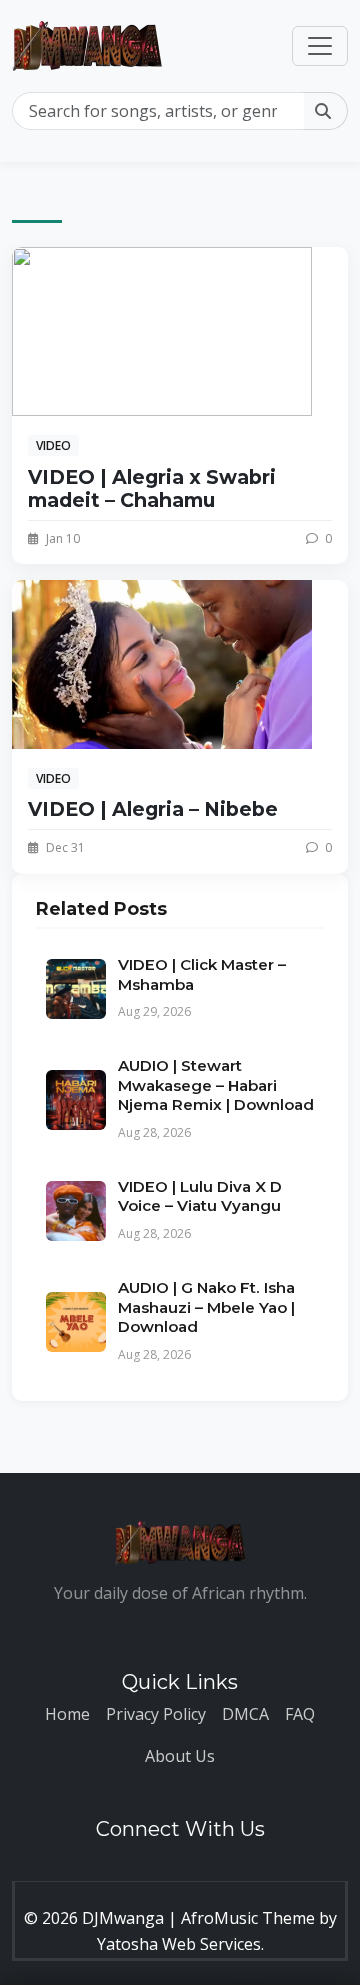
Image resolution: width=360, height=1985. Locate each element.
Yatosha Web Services (179, 1944)
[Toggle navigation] (320, 46)
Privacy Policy (156, 1714)
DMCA (245, 1714)
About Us (180, 1756)
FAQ (300, 1714)
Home (67, 1714)
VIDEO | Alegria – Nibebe (153, 809)
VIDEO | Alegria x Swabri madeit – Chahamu (152, 488)
